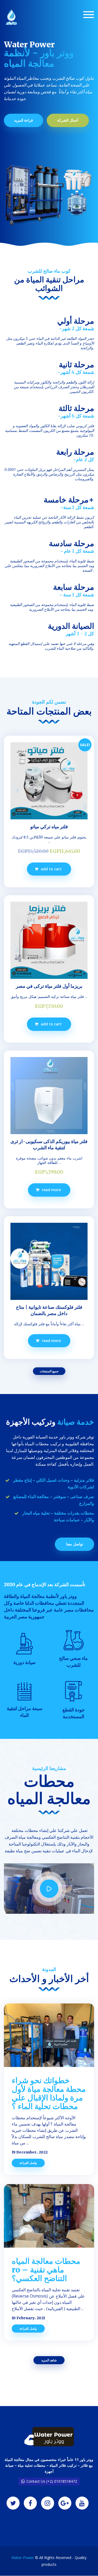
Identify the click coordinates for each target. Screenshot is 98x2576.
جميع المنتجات (49, 1371)
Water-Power (23, 2558)
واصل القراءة (28, 2163)
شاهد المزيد (49, 2360)
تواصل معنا (75, 1544)
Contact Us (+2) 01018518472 (52, 2481)
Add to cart (51, 869)
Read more (51, 1190)
